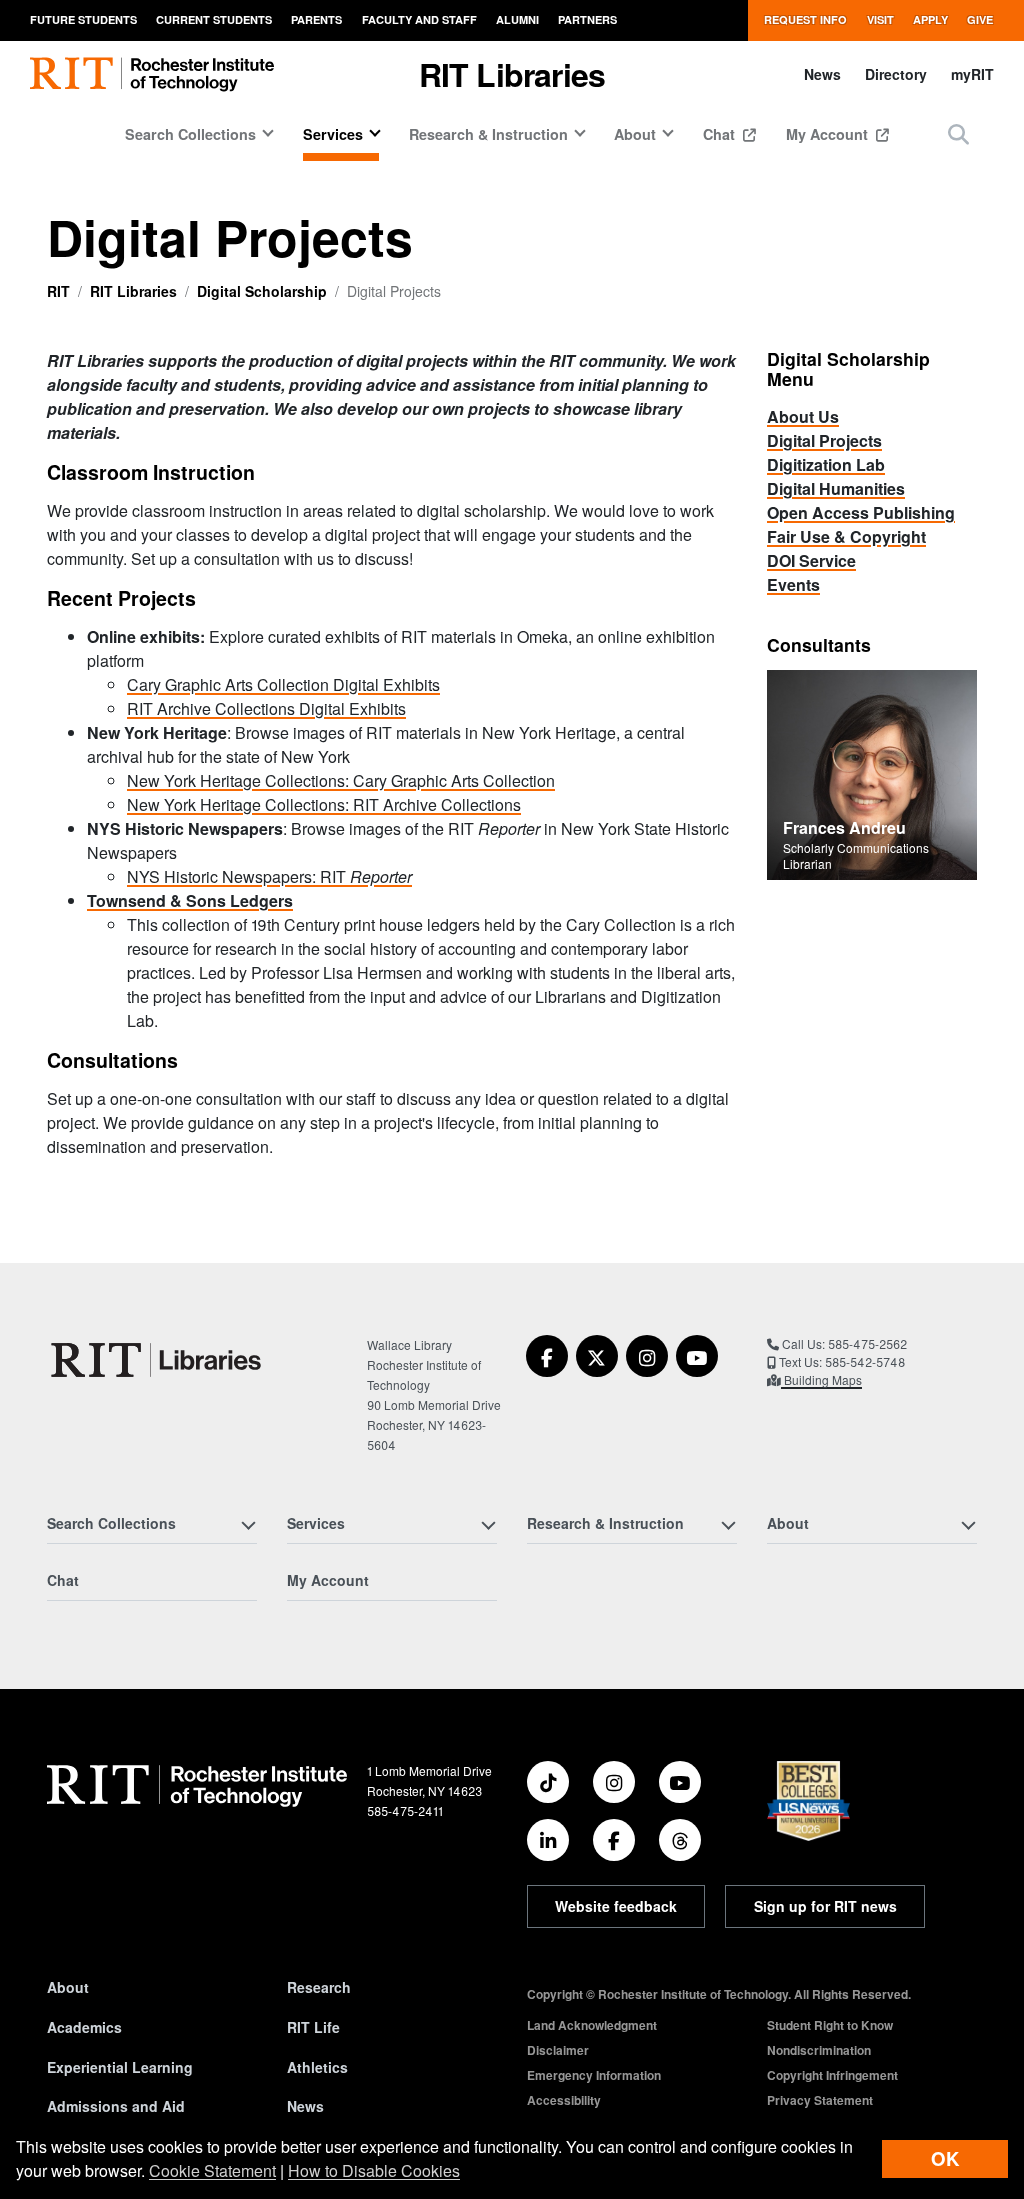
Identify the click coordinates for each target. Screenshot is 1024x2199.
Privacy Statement (820, 2100)
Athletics (317, 2067)
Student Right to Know (830, 2025)
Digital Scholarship (262, 291)
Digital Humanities (836, 488)
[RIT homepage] (152, 74)
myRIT (972, 74)
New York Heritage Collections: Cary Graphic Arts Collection (341, 780)
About (68, 1987)
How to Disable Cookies (374, 2170)
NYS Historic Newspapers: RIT (269, 876)
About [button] (635, 134)
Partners (587, 19)
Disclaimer (558, 2050)
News (822, 74)
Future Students (83, 19)
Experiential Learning (120, 2067)
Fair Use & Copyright (846, 536)
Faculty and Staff (419, 19)
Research (319, 1987)
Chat (721, 134)
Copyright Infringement (832, 2075)
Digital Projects (824, 440)
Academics (84, 2027)
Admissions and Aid (116, 2106)
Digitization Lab (826, 464)
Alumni (517, 19)
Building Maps (821, 1379)
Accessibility (564, 2100)
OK (945, 2158)
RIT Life (313, 2027)
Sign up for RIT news (825, 1906)
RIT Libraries (133, 291)
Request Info (805, 19)
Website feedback (616, 1906)
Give (980, 19)
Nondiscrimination (819, 2050)
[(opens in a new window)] (547, 1356)
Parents (316, 19)
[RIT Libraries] (158, 1360)
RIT (58, 291)
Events (793, 584)
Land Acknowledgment (592, 2025)
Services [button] (333, 134)
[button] (958, 133)
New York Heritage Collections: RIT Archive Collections (324, 804)
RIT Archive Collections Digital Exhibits (266, 708)
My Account (829, 134)
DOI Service (811, 560)
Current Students (214, 19)
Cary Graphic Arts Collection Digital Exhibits (283, 684)
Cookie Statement (212, 2170)
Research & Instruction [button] (488, 134)
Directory (896, 74)
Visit (880, 19)
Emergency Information (594, 2075)
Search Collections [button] (190, 134)
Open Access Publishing (861, 512)
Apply (930, 19)
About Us (803, 416)
